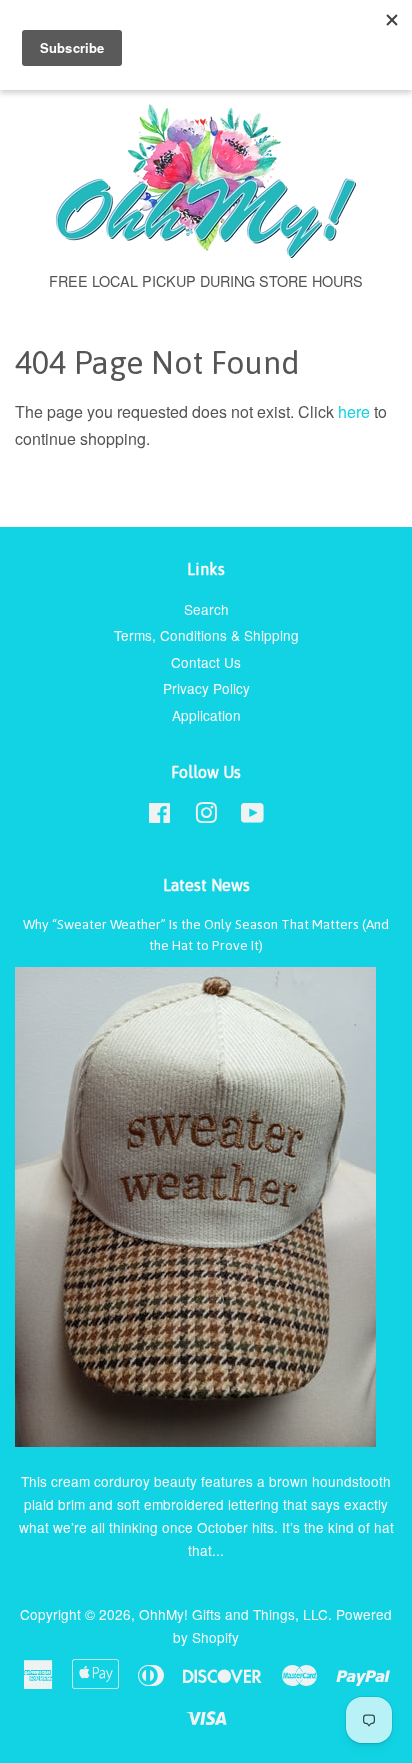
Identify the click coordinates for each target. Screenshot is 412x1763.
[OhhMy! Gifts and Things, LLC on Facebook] (159, 816)
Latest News (206, 885)
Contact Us (206, 662)
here (354, 411)
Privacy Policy (206, 688)
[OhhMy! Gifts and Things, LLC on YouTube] (252, 816)
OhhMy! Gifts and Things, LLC (233, 1614)
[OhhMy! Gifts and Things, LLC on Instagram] (206, 816)
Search (206, 609)
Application (206, 715)
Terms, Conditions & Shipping (206, 635)
